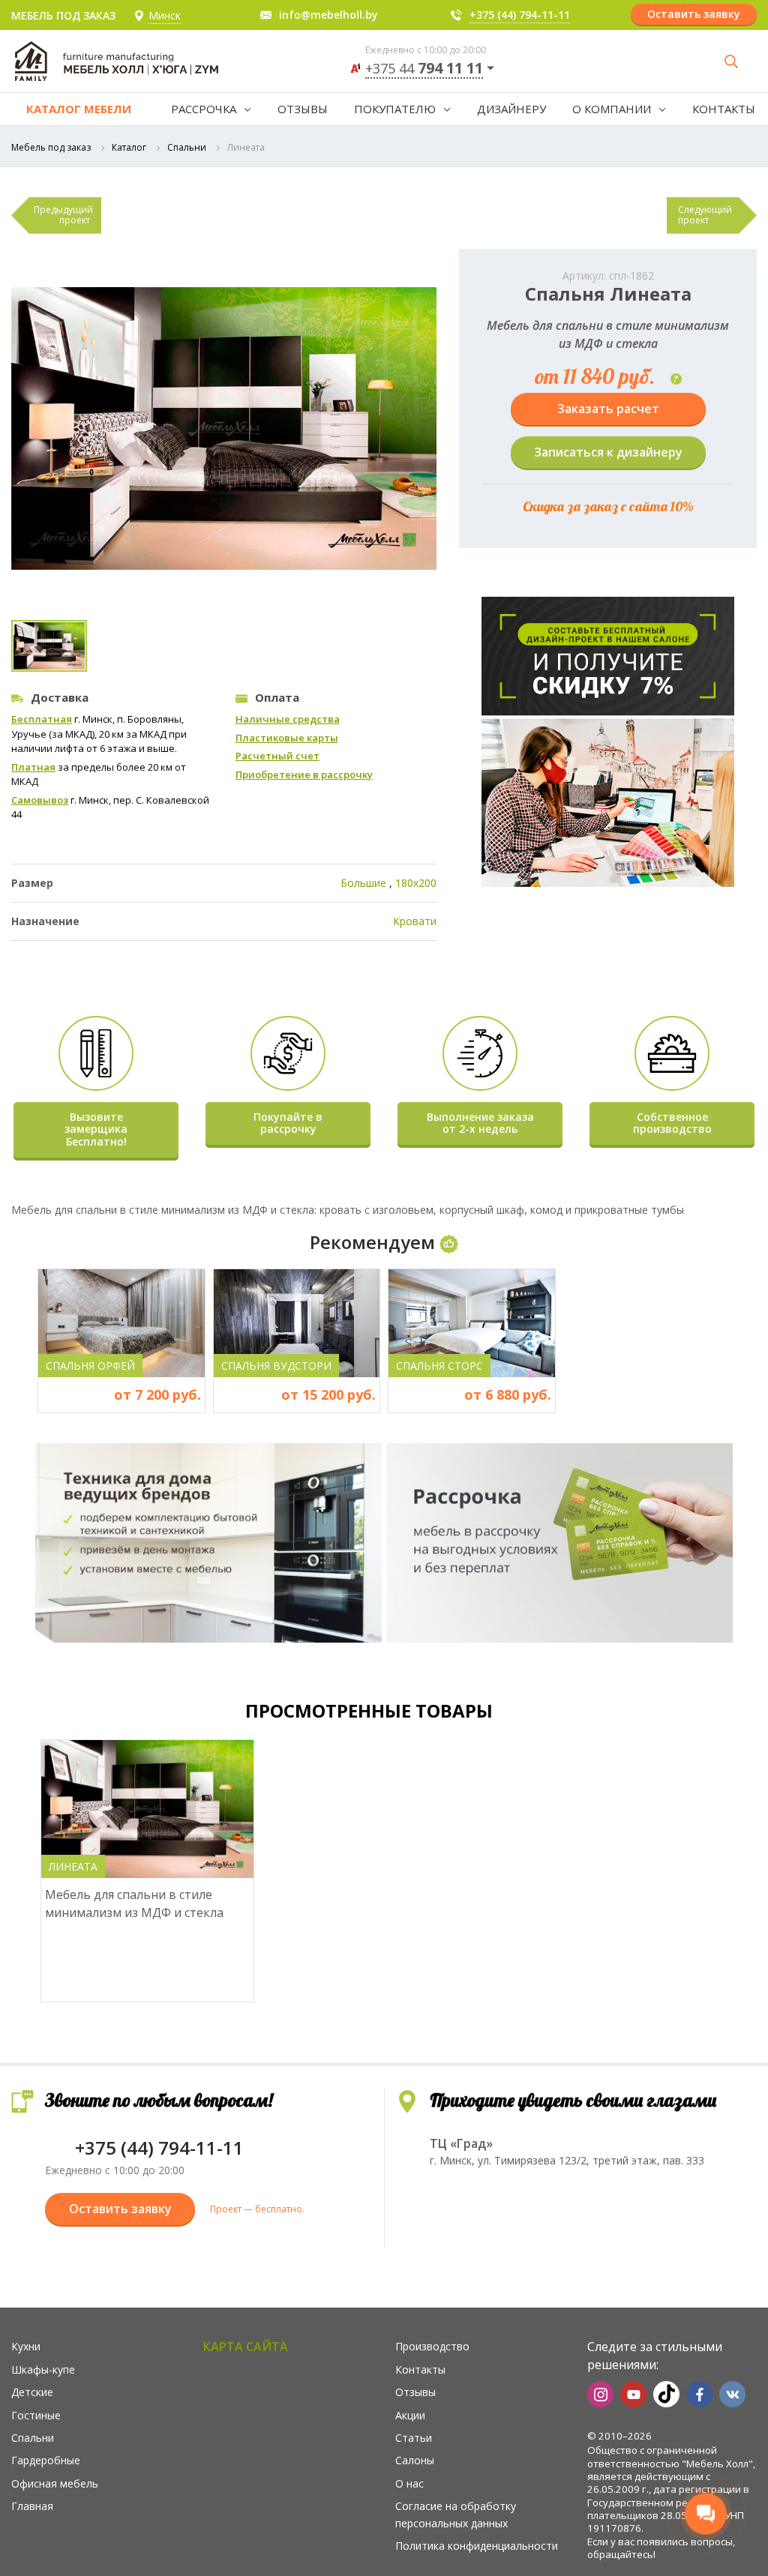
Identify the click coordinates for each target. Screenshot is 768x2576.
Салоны (415, 2460)
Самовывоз (40, 800)
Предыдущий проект (63, 215)
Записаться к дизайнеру (608, 452)
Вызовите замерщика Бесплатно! (96, 1129)
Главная (32, 2506)
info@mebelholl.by (328, 15)
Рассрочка (204, 109)
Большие (363, 883)
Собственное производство (672, 1123)
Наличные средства (288, 719)
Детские (32, 2392)
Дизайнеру (511, 109)
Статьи (414, 2438)
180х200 (416, 883)
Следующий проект (705, 215)
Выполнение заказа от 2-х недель (480, 1123)
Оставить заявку (694, 14)
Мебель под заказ (51, 147)
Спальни (187, 147)
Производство (432, 2346)
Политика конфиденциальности (477, 2546)
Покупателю (395, 109)
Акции (410, 2415)
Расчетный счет (277, 756)
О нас (409, 2483)
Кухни (26, 2346)
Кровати (415, 921)
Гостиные (36, 2415)
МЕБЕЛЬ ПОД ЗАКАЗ (63, 15)
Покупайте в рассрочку (288, 1123)
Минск (165, 15)
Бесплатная (42, 719)
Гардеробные (46, 2460)
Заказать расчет (608, 409)
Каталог (129, 147)
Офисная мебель (55, 2483)
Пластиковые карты (287, 738)
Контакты (724, 109)
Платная (33, 767)
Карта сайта (246, 2347)
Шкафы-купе (43, 2369)
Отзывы (303, 109)
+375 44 (424, 69)
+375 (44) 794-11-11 (520, 15)
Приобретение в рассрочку (304, 774)
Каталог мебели (79, 109)
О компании (612, 109)
